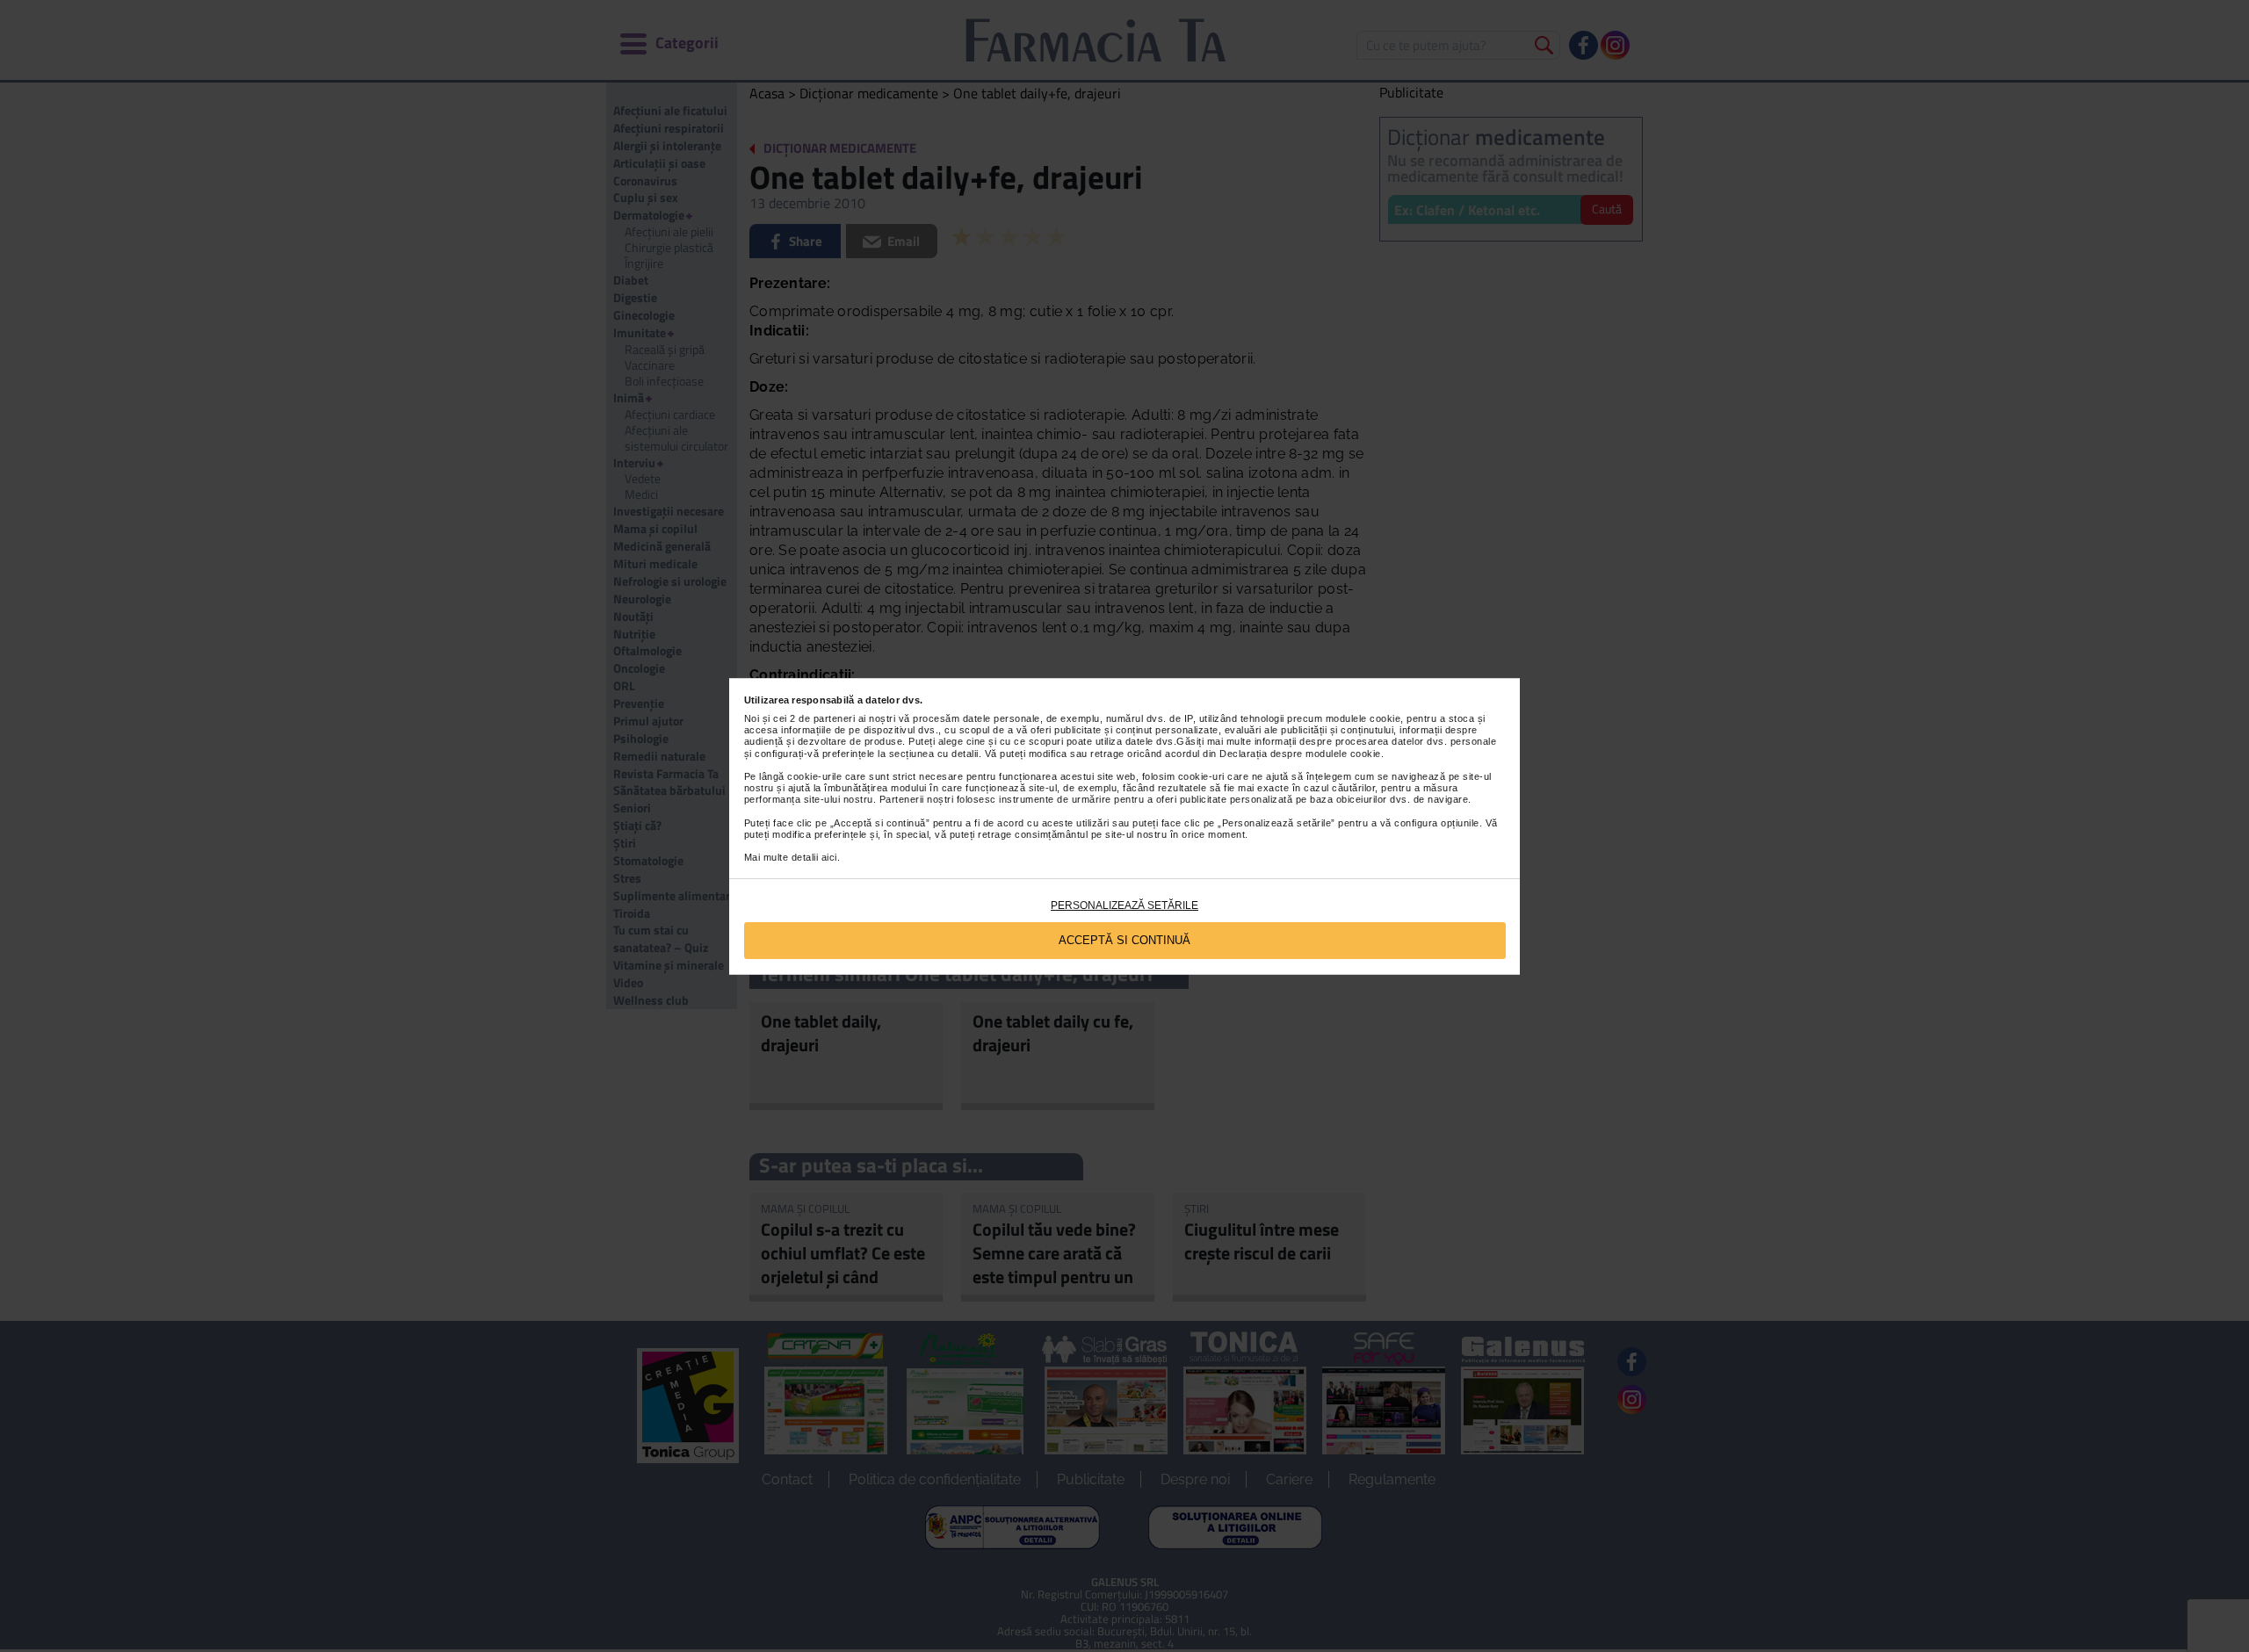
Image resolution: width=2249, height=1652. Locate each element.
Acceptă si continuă (1124, 940)
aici (829, 857)
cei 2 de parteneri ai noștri (834, 718)
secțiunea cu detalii (934, 754)
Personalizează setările (1124, 905)
